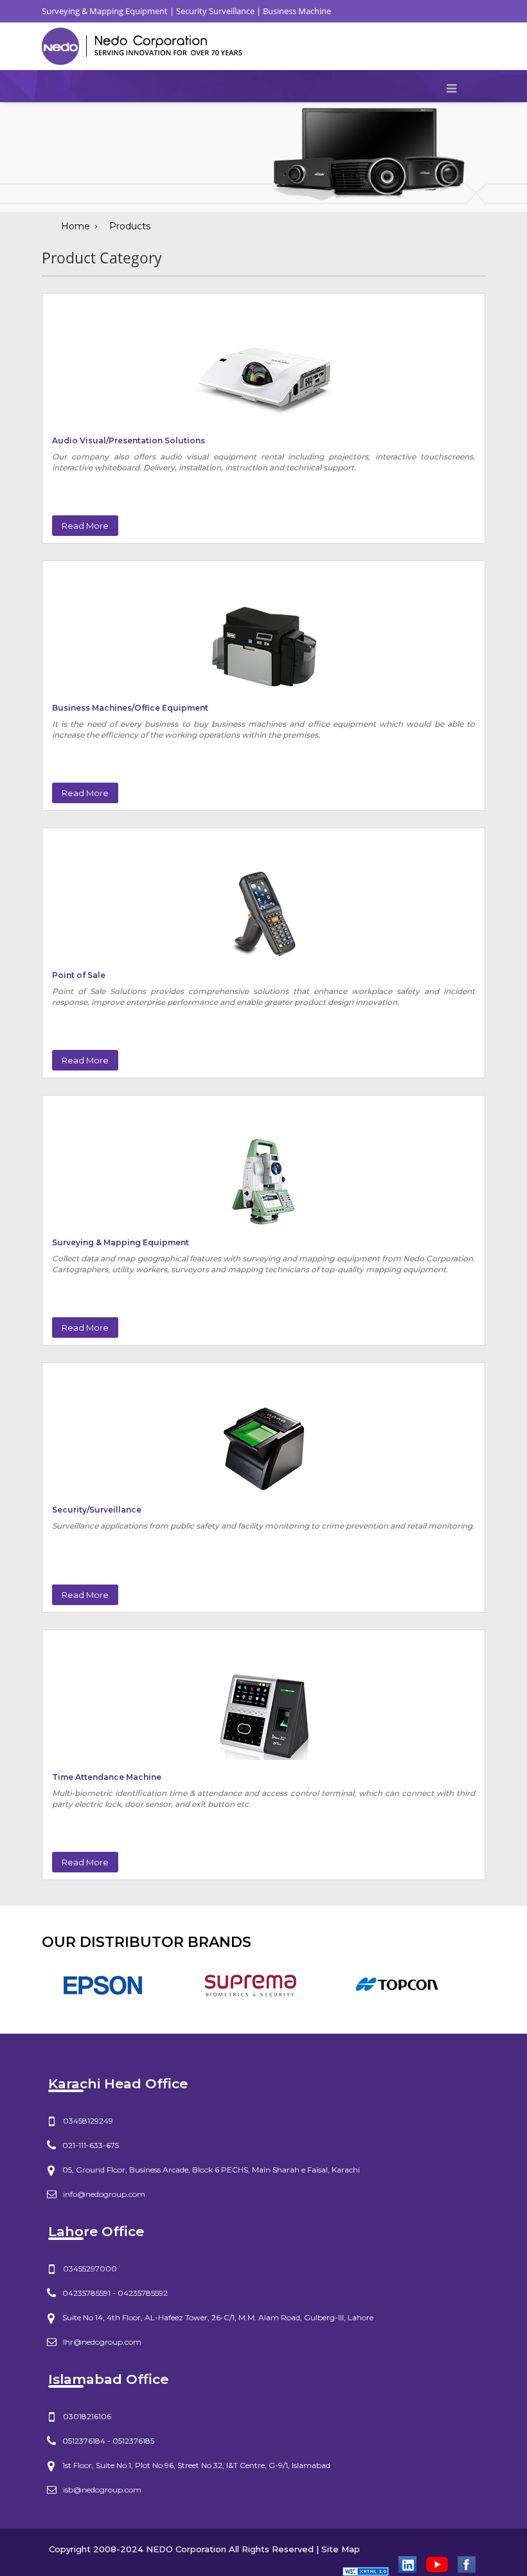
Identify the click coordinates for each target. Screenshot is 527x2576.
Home (76, 226)
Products (130, 226)
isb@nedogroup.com (102, 2490)
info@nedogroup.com (104, 2194)
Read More (85, 526)
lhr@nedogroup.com (102, 2342)
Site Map (341, 2549)
